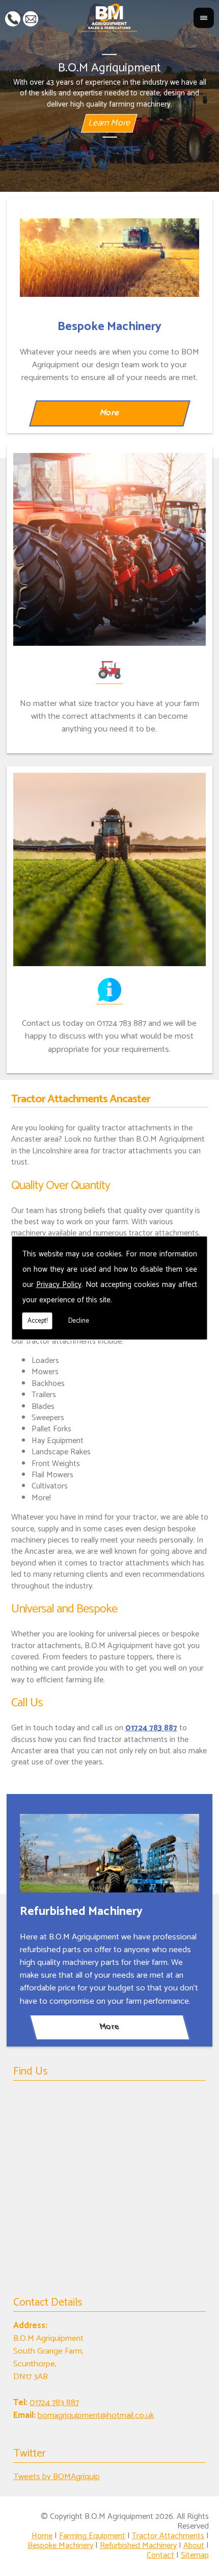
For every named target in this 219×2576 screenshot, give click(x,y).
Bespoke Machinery (60, 2546)
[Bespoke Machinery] (109, 258)
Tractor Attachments (168, 2536)
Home (42, 2536)
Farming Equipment (92, 2536)
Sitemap (195, 2555)
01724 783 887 (13, 18)
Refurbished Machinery (138, 2546)
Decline (79, 1321)
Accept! (37, 1321)
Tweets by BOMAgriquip (57, 2477)
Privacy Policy (59, 1285)
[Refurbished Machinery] (109, 1853)
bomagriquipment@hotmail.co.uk (31, 18)
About (194, 2546)
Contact (160, 2555)
